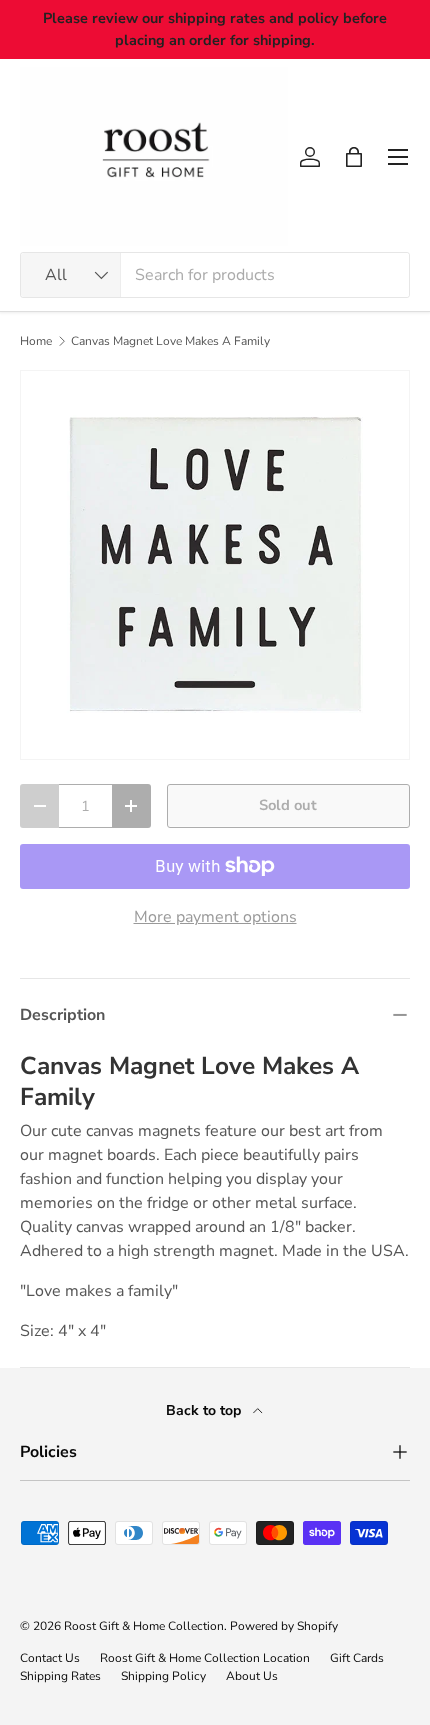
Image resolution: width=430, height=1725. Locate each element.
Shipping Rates (60, 1676)
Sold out (288, 805)
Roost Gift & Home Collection (144, 1626)
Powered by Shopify (284, 1626)
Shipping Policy (163, 1676)
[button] (354, 157)
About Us (252, 1676)
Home (36, 341)
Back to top (205, 1410)
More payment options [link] (215, 917)
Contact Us (50, 1658)
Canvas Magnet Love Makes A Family (170, 341)
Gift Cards (357, 1658)
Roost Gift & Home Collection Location (205, 1658)
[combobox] (215, 275)
